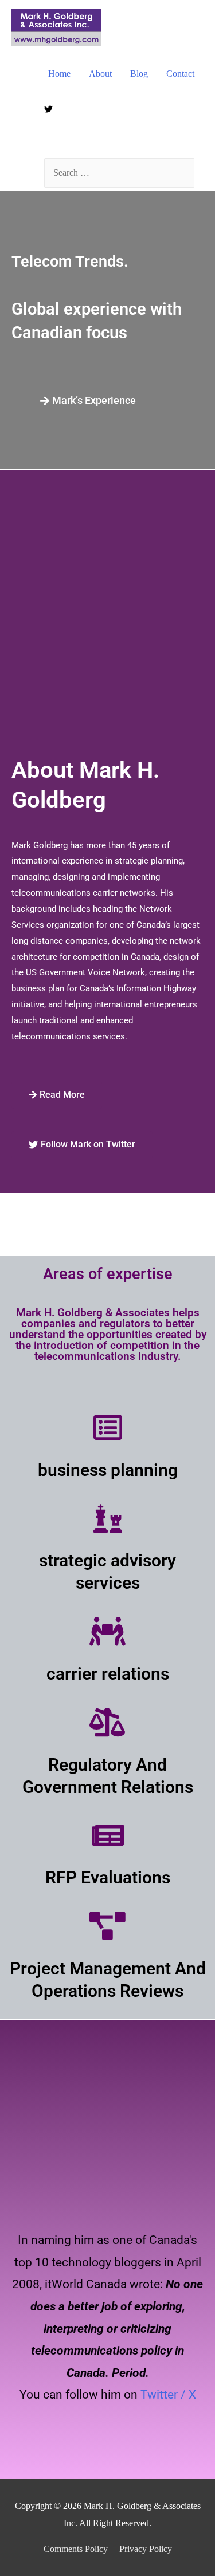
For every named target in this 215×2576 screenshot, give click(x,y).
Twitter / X (168, 2395)
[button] (88, 401)
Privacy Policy (146, 2549)
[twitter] (50, 109)
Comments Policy (76, 2549)
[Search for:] (119, 173)
